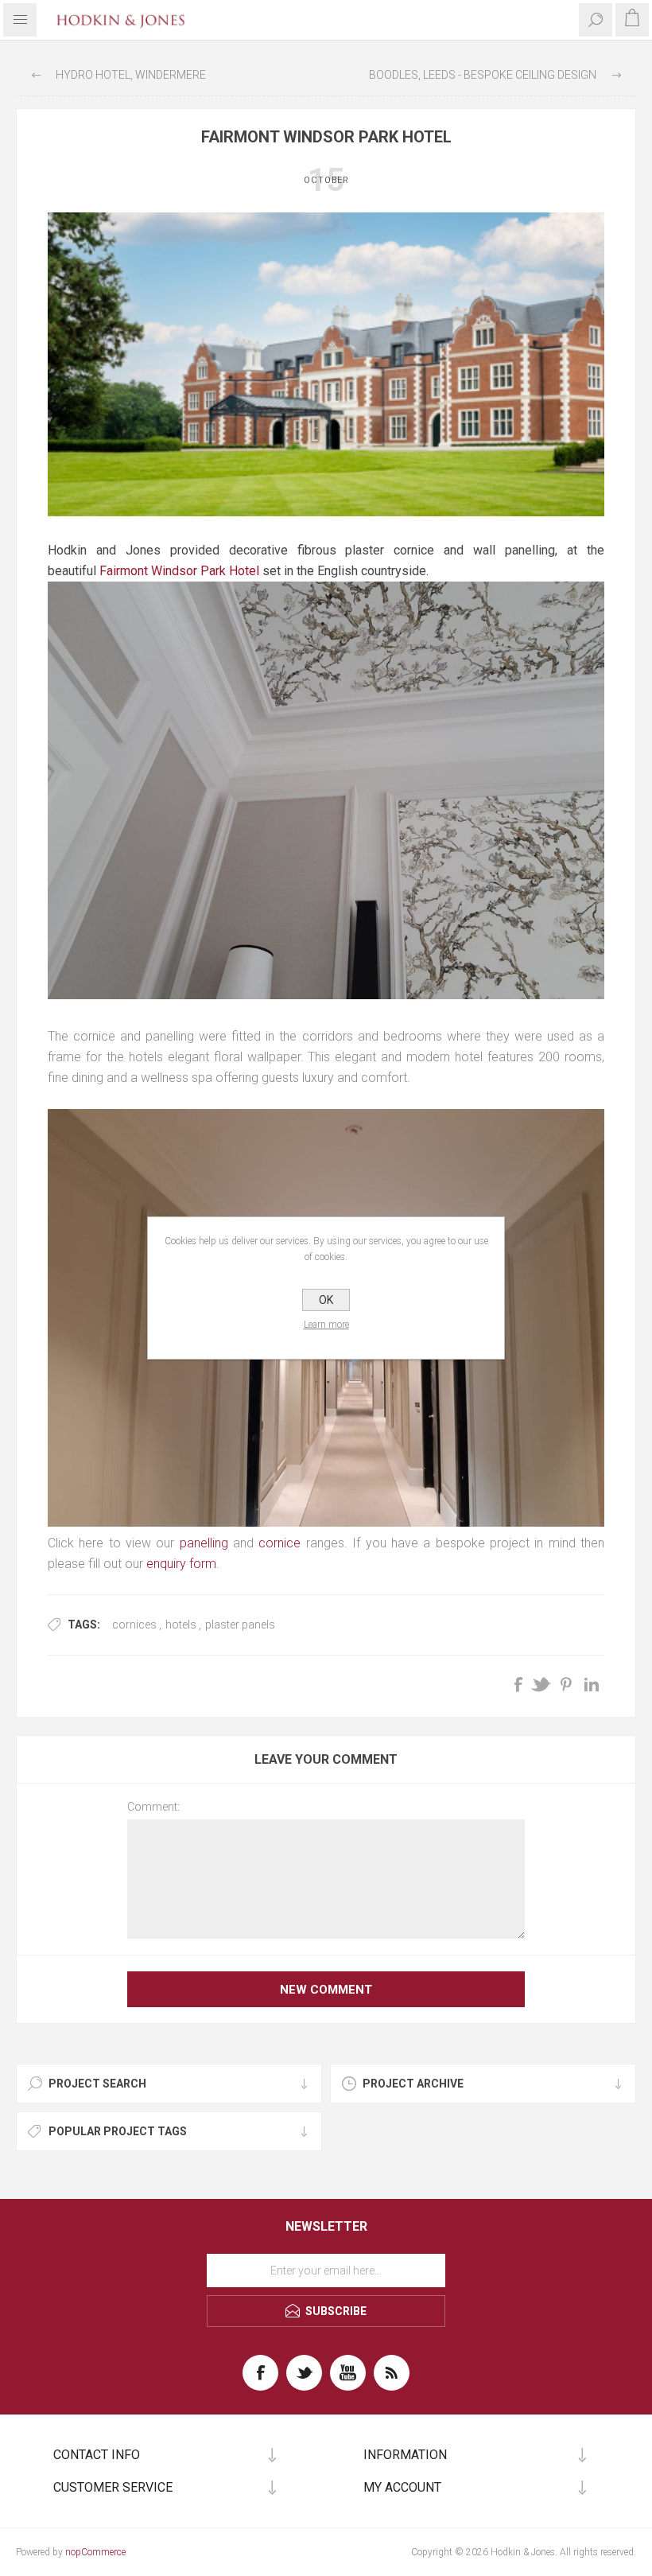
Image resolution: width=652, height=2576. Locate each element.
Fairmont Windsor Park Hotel (179, 571)
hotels (181, 1625)
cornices (134, 1625)
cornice (279, 1543)
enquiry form (181, 1564)
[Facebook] (260, 2373)
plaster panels (240, 1625)
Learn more (326, 1325)
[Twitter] (304, 2373)
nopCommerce (95, 2552)
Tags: (84, 1625)
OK (326, 1300)
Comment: (153, 1807)
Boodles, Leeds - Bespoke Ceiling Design (483, 75)
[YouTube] (348, 2373)
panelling (204, 1543)
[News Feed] (392, 2373)
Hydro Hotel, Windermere (131, 75)
